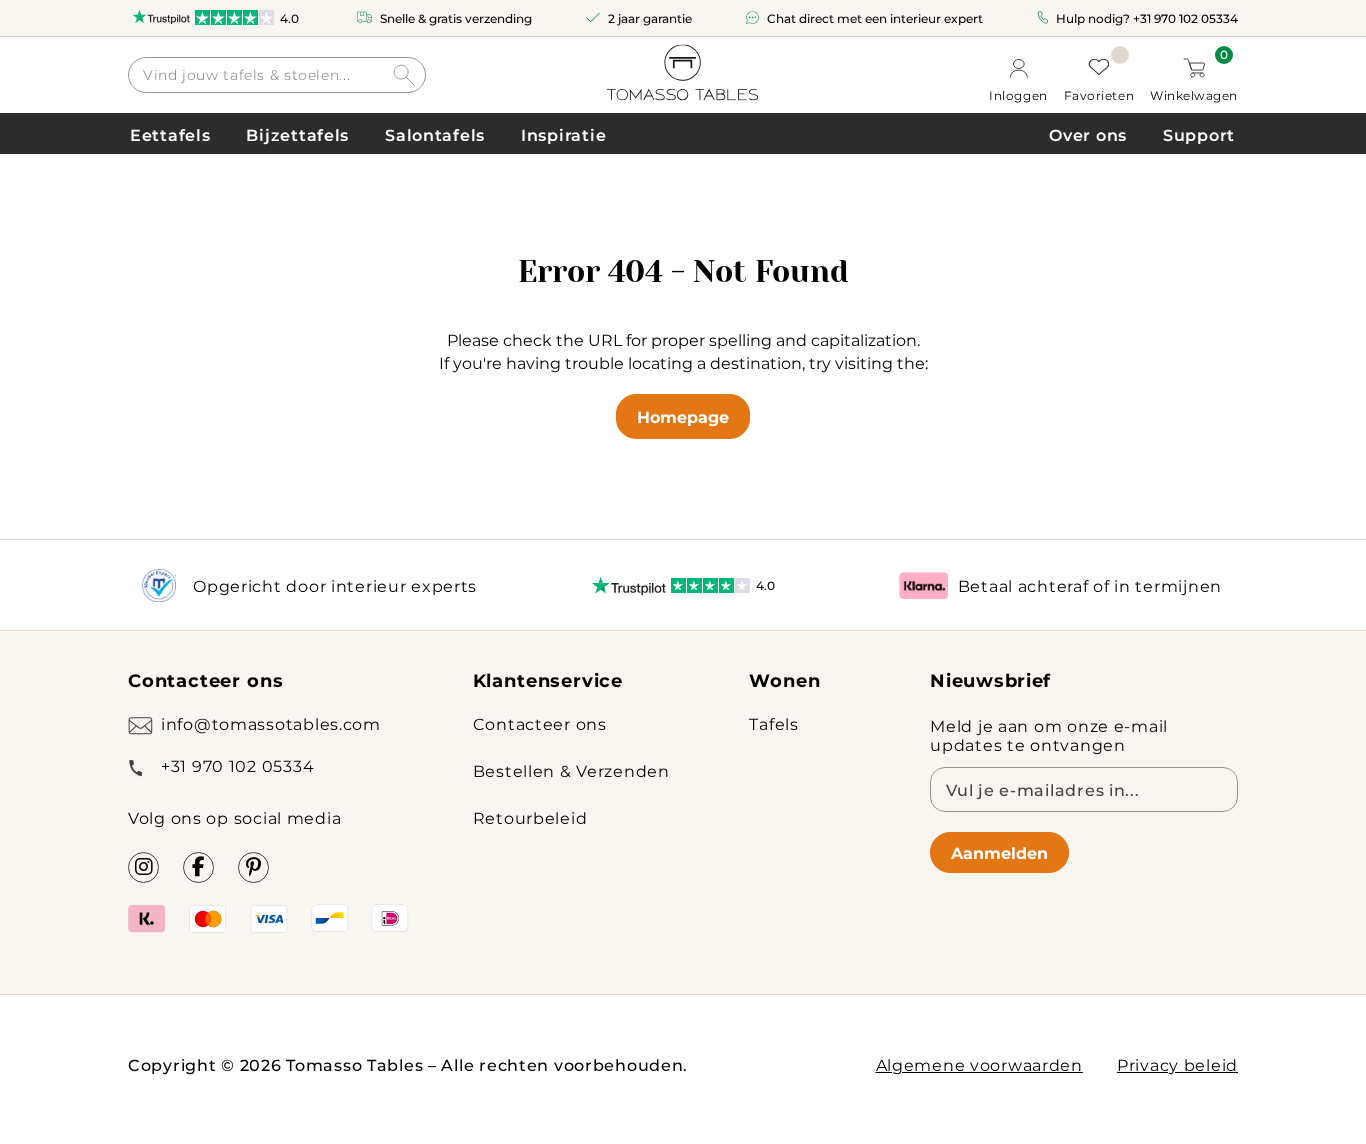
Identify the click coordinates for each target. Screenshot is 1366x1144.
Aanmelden (999, 852)
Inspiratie (563, 134)
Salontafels (435, 134)
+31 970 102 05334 (1185, 18)
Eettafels (170, 134)
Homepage (683, 416)
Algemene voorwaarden (979, 1064)
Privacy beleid (1177, 1064)
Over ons (1088, 134)
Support (1199, 134)
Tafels (773, 723)
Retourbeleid (530, 817)
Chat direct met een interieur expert (875, 18)
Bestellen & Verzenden (571, 770)
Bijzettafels (297, 134)
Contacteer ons (540, 723)
